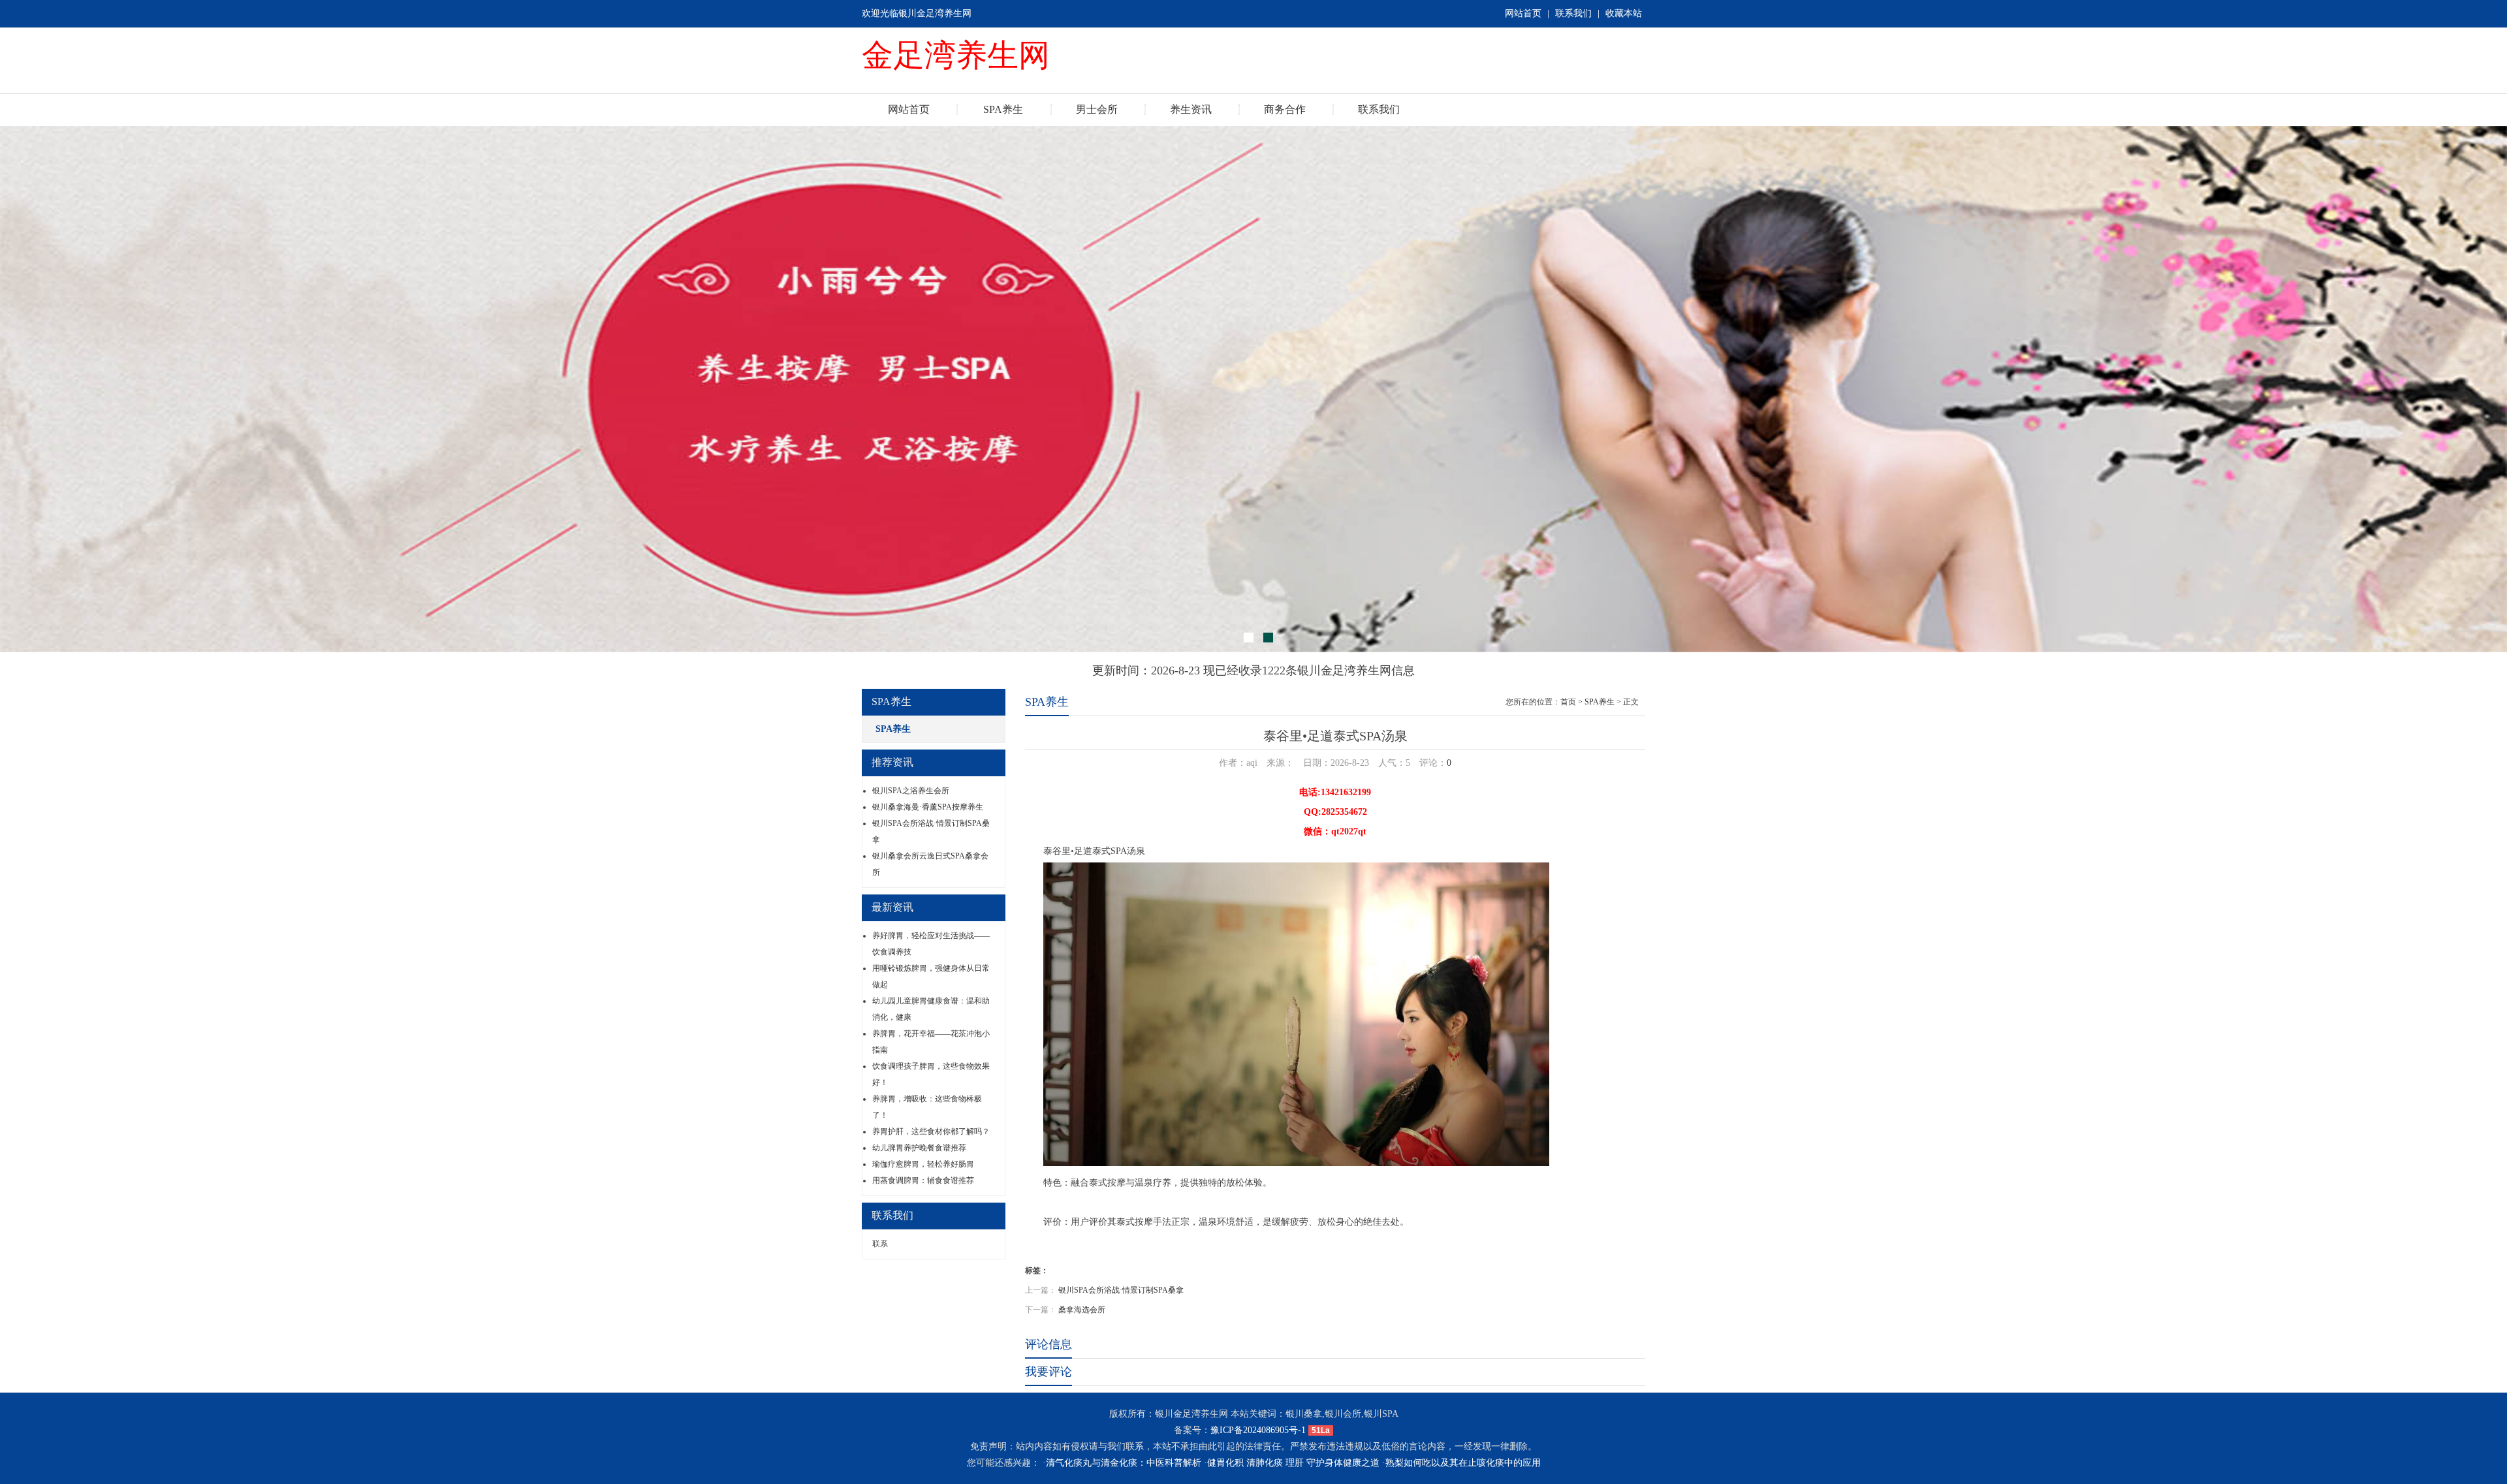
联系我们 (1573, 13)
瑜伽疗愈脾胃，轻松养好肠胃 (923, 1164)
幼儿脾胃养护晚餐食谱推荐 (919, 1148)
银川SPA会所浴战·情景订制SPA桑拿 (1121, 1290)
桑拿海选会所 (1082, 1310)
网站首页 (1523, 13)
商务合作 (1285, 109)
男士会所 (1097, 109)
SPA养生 (1003, 109)
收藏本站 (1624, 13)
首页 (1568, 702)
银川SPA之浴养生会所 (911, 791)
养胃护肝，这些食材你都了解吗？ (931, 1131)
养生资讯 (1191, 109)
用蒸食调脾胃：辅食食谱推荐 (923, 1180)
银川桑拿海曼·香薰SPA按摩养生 (928, 807)
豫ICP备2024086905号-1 (1258, 1430)
